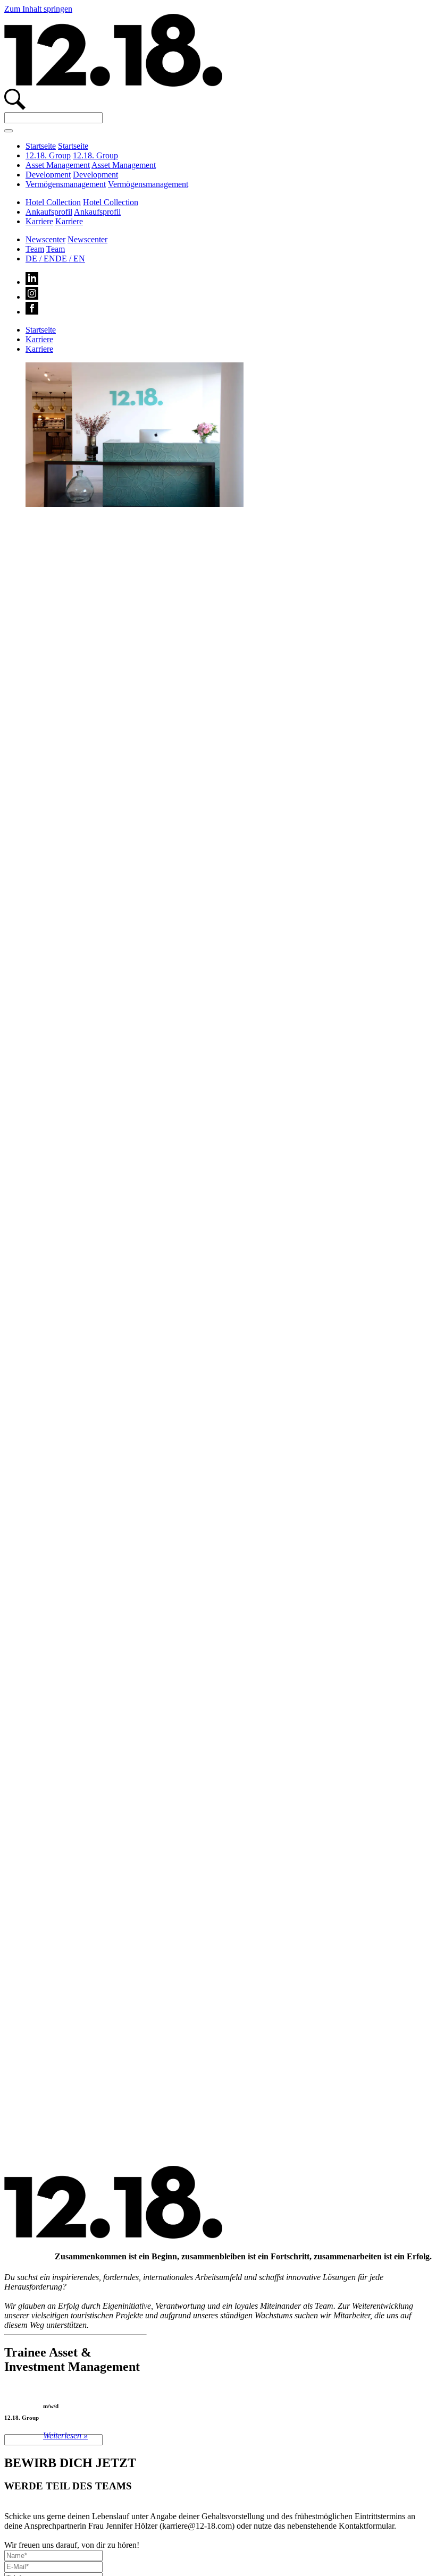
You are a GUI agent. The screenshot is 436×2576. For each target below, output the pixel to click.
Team (35, 249)
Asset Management (58, 165)
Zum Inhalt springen (38, 9)
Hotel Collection (53, 202)
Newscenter (45, 239)
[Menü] (9, 131)
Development (48, 175)
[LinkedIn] (32, 282)
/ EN (40, 259)
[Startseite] (113, 84)
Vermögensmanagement (66, 184)
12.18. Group (48, 155)
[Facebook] (32, 312)
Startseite (41, 146)
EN (70, 259)
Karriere (39, 221)
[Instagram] (32, 297)
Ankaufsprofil (49, 212)
